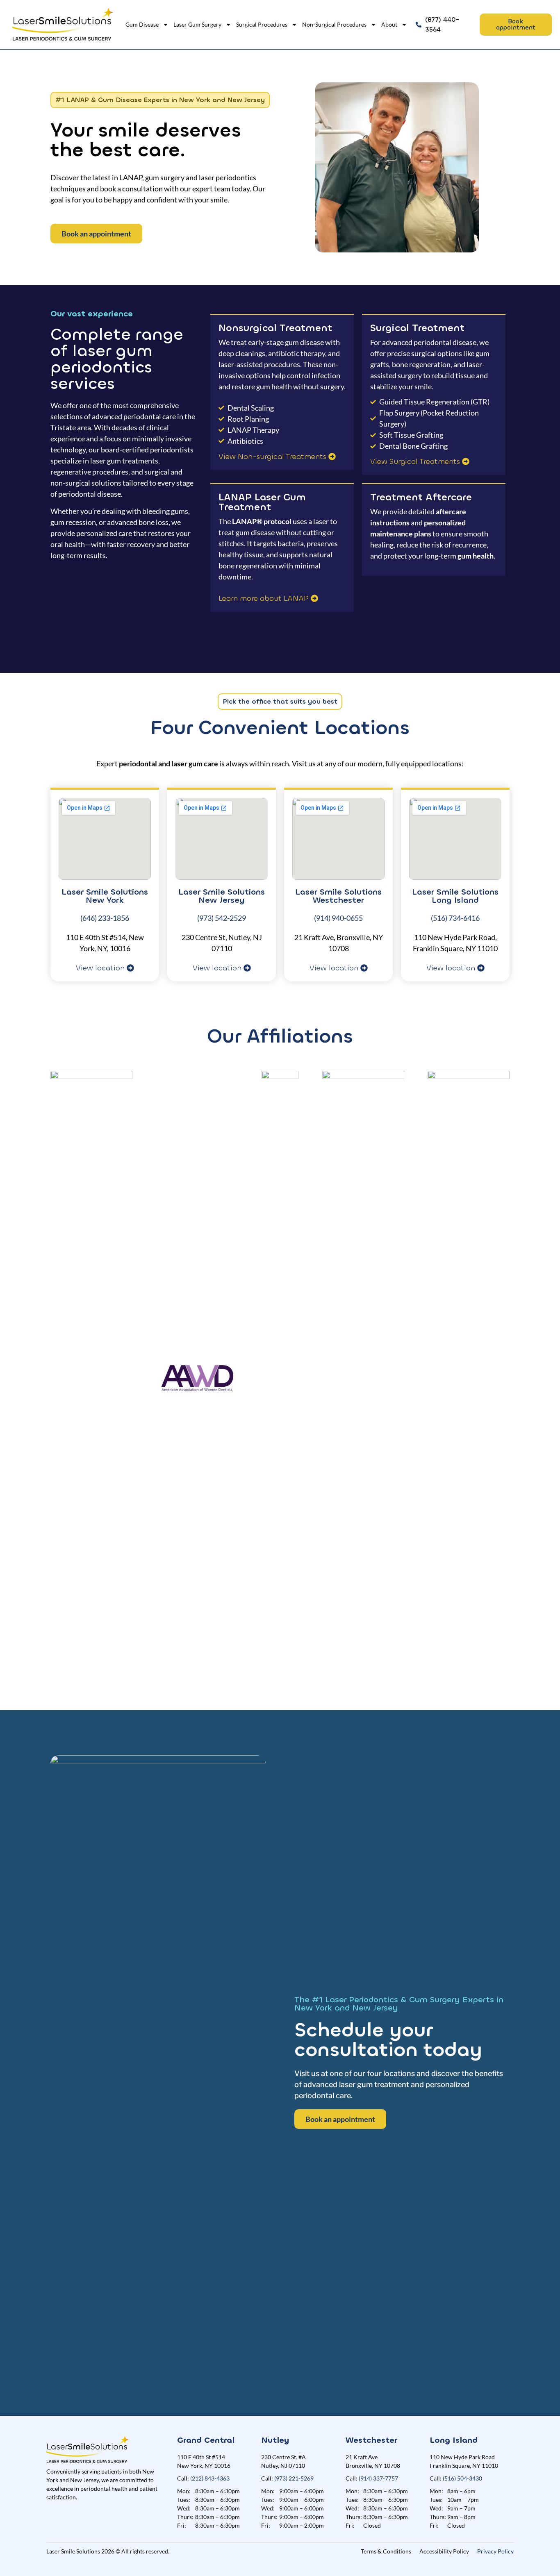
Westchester (371, 2440)
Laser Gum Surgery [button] (197, 24)
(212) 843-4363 (210, 2478)
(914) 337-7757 (378, 2478)
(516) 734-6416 (455, 918)
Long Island (454, 2440)
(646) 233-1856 (105, 918)
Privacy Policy (495, 2551)
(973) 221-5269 (294, 2478)
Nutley (275, 2440)
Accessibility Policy (444, 2551)
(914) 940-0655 (338, 918)
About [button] (389, 24)
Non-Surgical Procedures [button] (334, 24)
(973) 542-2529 (222, 918)
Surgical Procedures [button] (262, 24)
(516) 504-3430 (462, 2478)
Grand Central (206, 2440)
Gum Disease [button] (142, 24)
